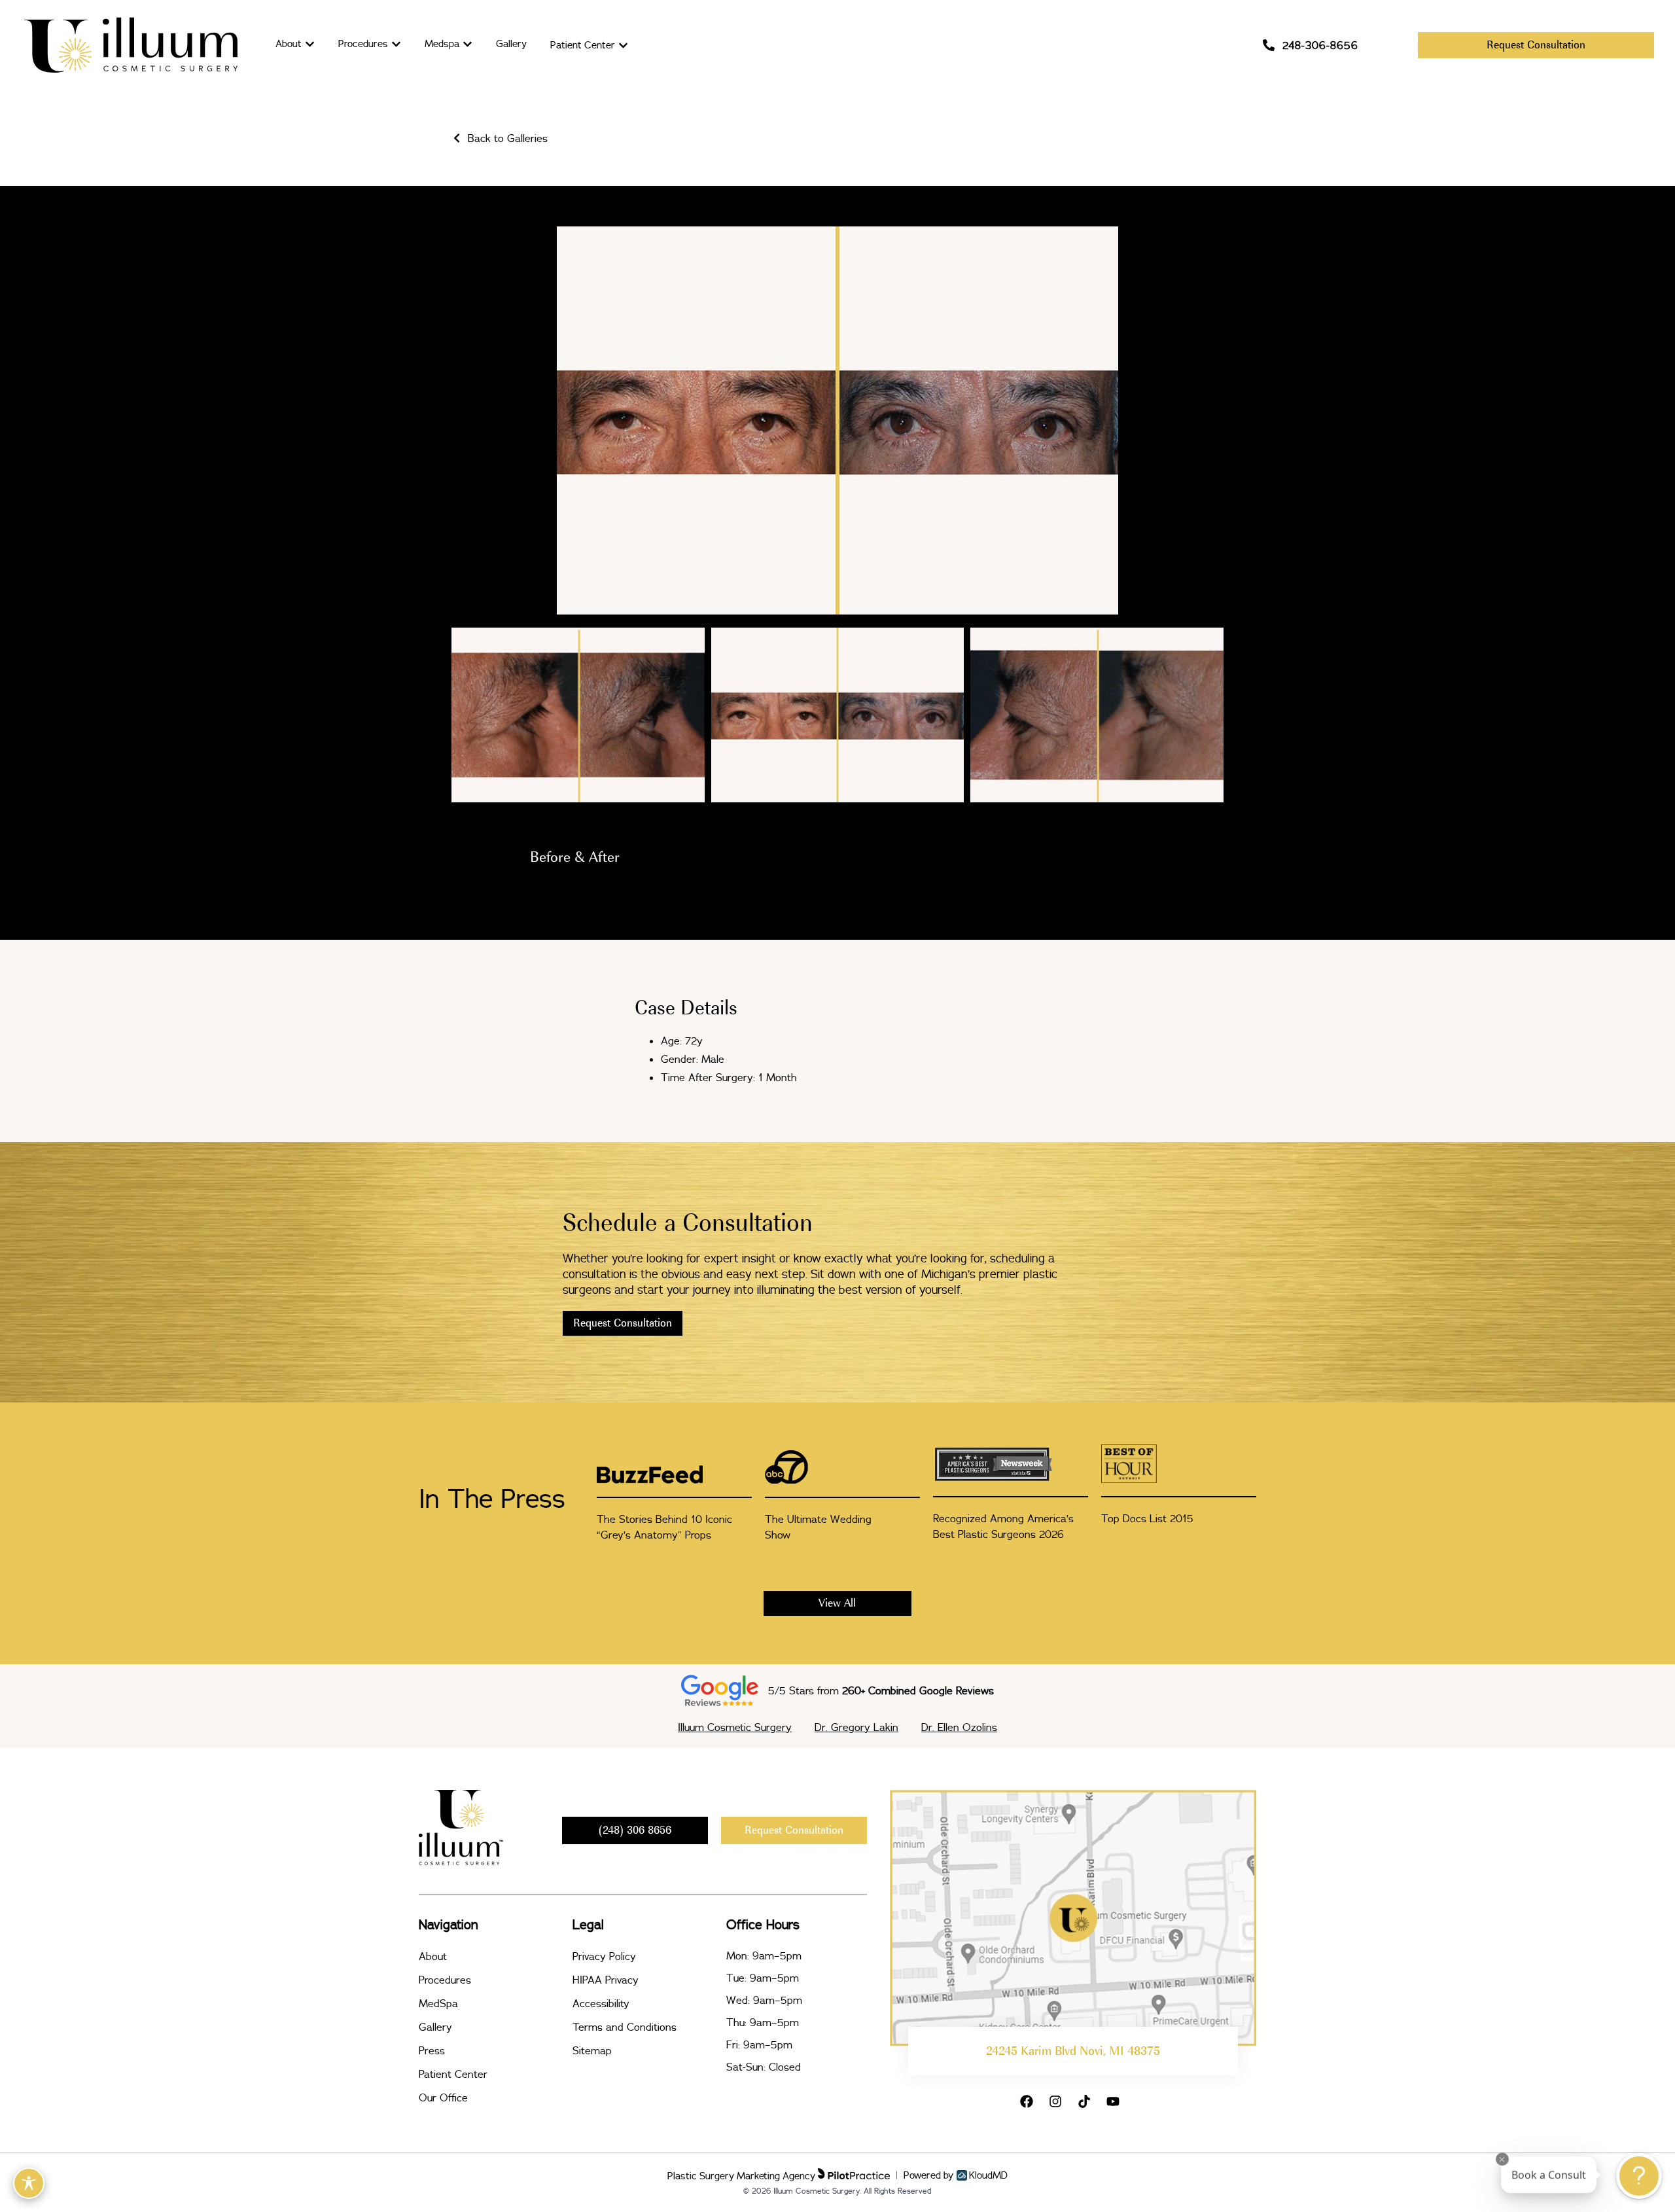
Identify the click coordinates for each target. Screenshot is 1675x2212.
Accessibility (601, 2003)
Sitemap (592, 2050)
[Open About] (310, 44)
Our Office (443, 2097)
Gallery (435, 2027)
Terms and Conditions (625, 2027)
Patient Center (453, 2074)
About (433, 1956)
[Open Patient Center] (623, 45)
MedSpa (438, 2003)
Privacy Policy (604, 1956)
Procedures (445, 1980)
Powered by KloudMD (956, 2175)
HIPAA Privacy (606, 1980)
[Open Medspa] (467, 44)
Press (432, 2050)
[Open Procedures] (396, 44)
